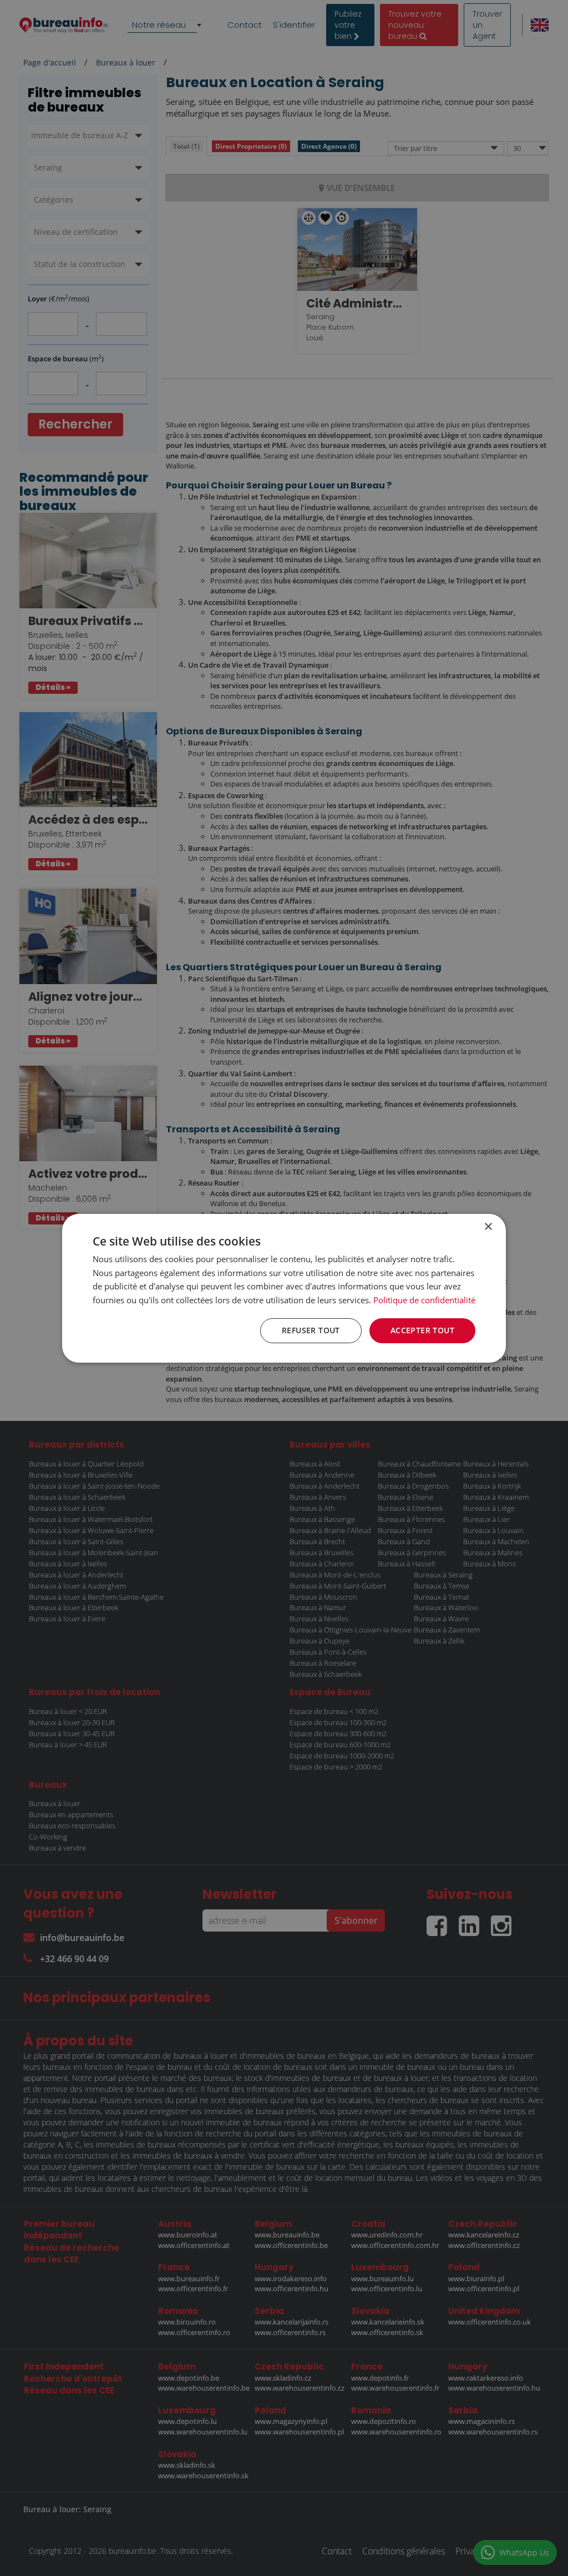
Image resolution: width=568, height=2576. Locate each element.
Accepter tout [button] (422, 1330)
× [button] (488, 1226)
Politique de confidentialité (424, 1300)
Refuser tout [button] (311, 1330)
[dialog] (284, 1288)
